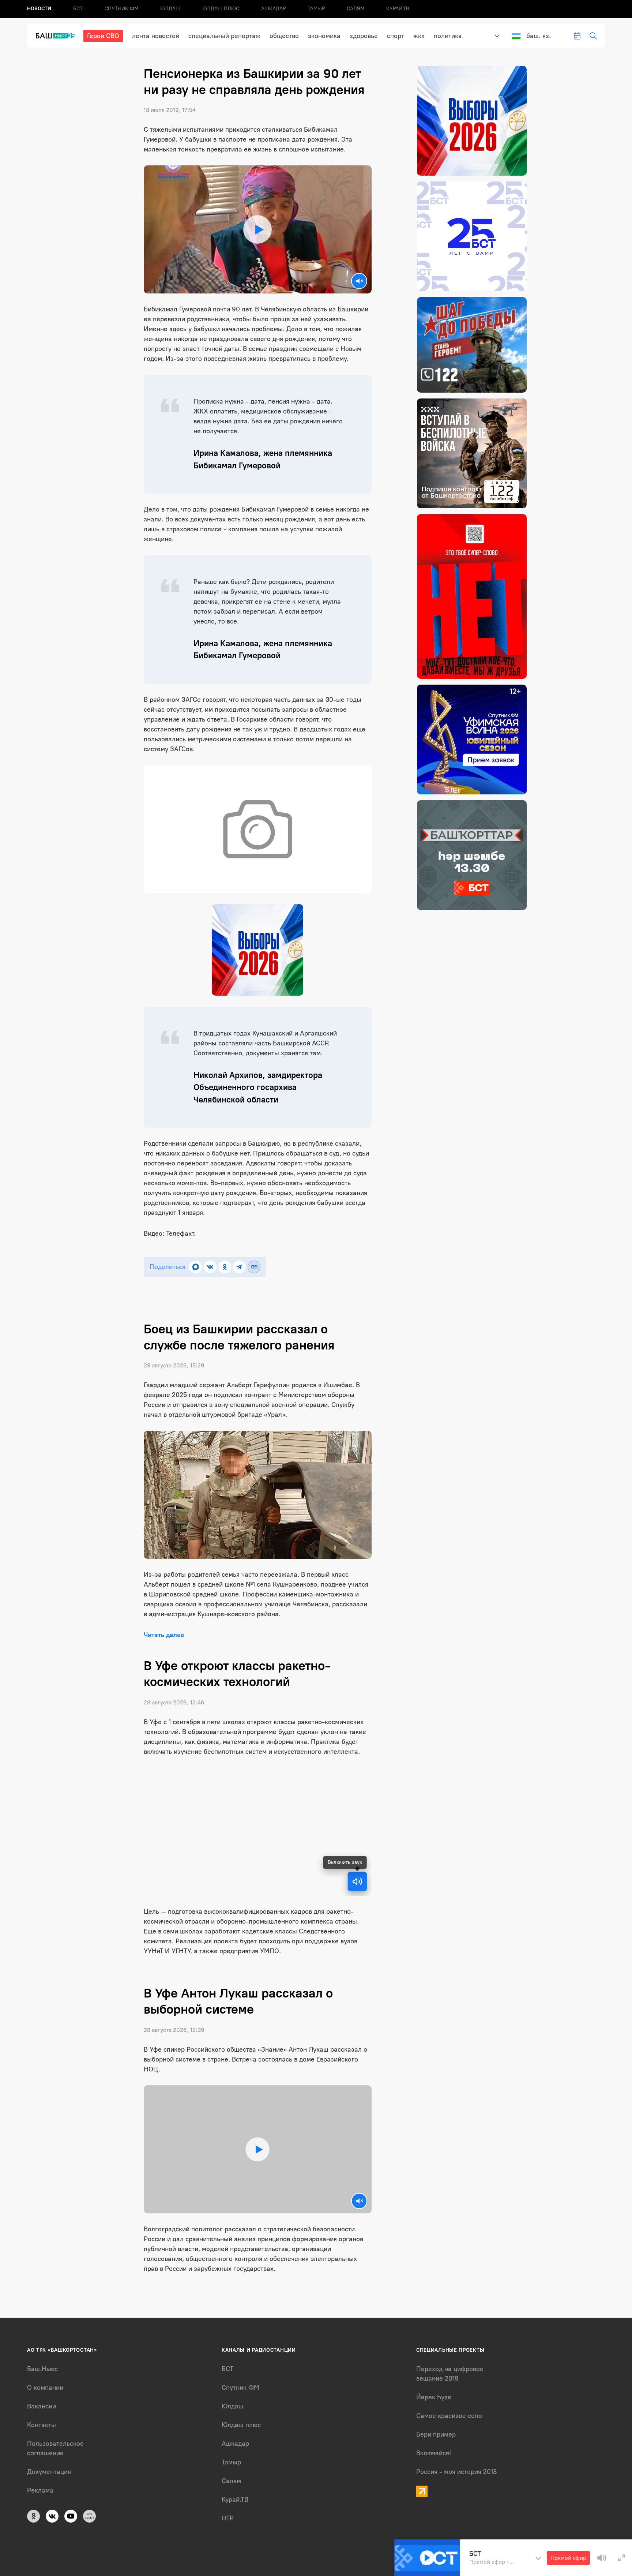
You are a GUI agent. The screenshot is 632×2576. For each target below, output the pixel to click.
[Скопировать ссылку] (254, 1267)
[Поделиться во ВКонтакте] (210, 1267)
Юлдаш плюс (221, 9)
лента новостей (156, 36)
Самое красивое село (449, 2416)
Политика (448, 36)
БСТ (78, 9)
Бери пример (436, 2434)
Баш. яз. (539, 36)
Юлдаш (170, 9)
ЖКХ (419, 36)
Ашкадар (273, 9)
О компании (45, 2388)
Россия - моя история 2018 (457, 2472)
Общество (284, 36)
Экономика (324, 36)
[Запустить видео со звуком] (257, 229)
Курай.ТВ (398, 9)
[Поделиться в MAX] (195, 1267)
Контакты (42, 2425)
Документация (49, 2472)
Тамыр (316, 9)
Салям (355, 9)
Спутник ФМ (121, 9)
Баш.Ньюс (42, 2369)
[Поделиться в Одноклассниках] (225, 1267)
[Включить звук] (357, 1882)
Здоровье (364, 36)
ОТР (228, 2518)
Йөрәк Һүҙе (434, 2397)
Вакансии (42, 2406)
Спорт (396, 36)
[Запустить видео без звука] (359, 281)
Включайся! (434, 2453)
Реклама (40, 2490)
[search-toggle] (593, 36)
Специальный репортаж (224, 36)
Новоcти (39, 9)
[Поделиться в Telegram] (239, 1267)
